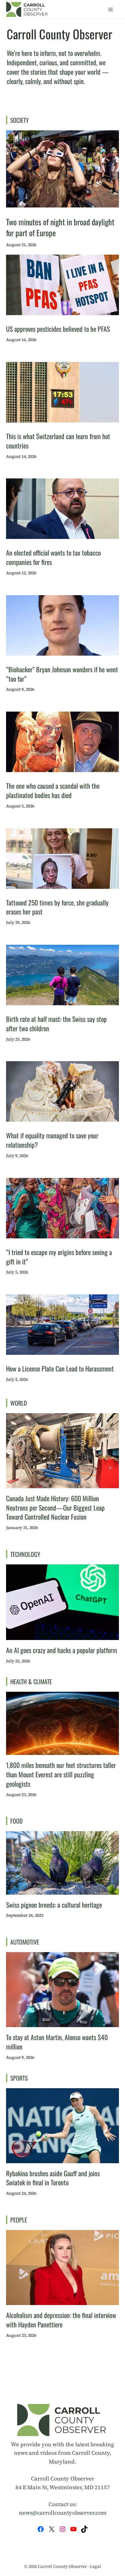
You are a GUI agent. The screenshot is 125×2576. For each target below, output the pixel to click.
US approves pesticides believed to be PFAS (58, 329)
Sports (19, 2078)
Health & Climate (31, 1681)
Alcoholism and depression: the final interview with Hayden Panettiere (61, 2320)
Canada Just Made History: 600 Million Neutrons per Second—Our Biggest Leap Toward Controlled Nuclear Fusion (55, 1508)
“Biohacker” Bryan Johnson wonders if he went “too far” (62, 674)
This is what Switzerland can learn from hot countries (58, 441)
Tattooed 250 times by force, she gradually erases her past (57, 907)
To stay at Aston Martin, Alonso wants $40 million (57, 2042)
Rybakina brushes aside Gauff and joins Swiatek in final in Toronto (53, 2178)
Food (17, 1821)
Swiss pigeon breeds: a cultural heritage (54, 1905)
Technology (25, 1554)
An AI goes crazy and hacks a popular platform (62, 1650)
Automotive (25, 1942)
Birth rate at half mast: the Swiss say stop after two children (56, 1024)
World (19, 1403)
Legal (95, 2566)
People (19, 2220)
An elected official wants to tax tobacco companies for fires (53, 557)
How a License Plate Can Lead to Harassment (60, 1368)
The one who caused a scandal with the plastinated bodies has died (53, 790)
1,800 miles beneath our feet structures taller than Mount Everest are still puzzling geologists (61, 1774)
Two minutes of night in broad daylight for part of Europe (60, 227)
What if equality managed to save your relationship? (52, 1140)
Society (20, 120)
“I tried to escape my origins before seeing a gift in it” (59, 1257)
